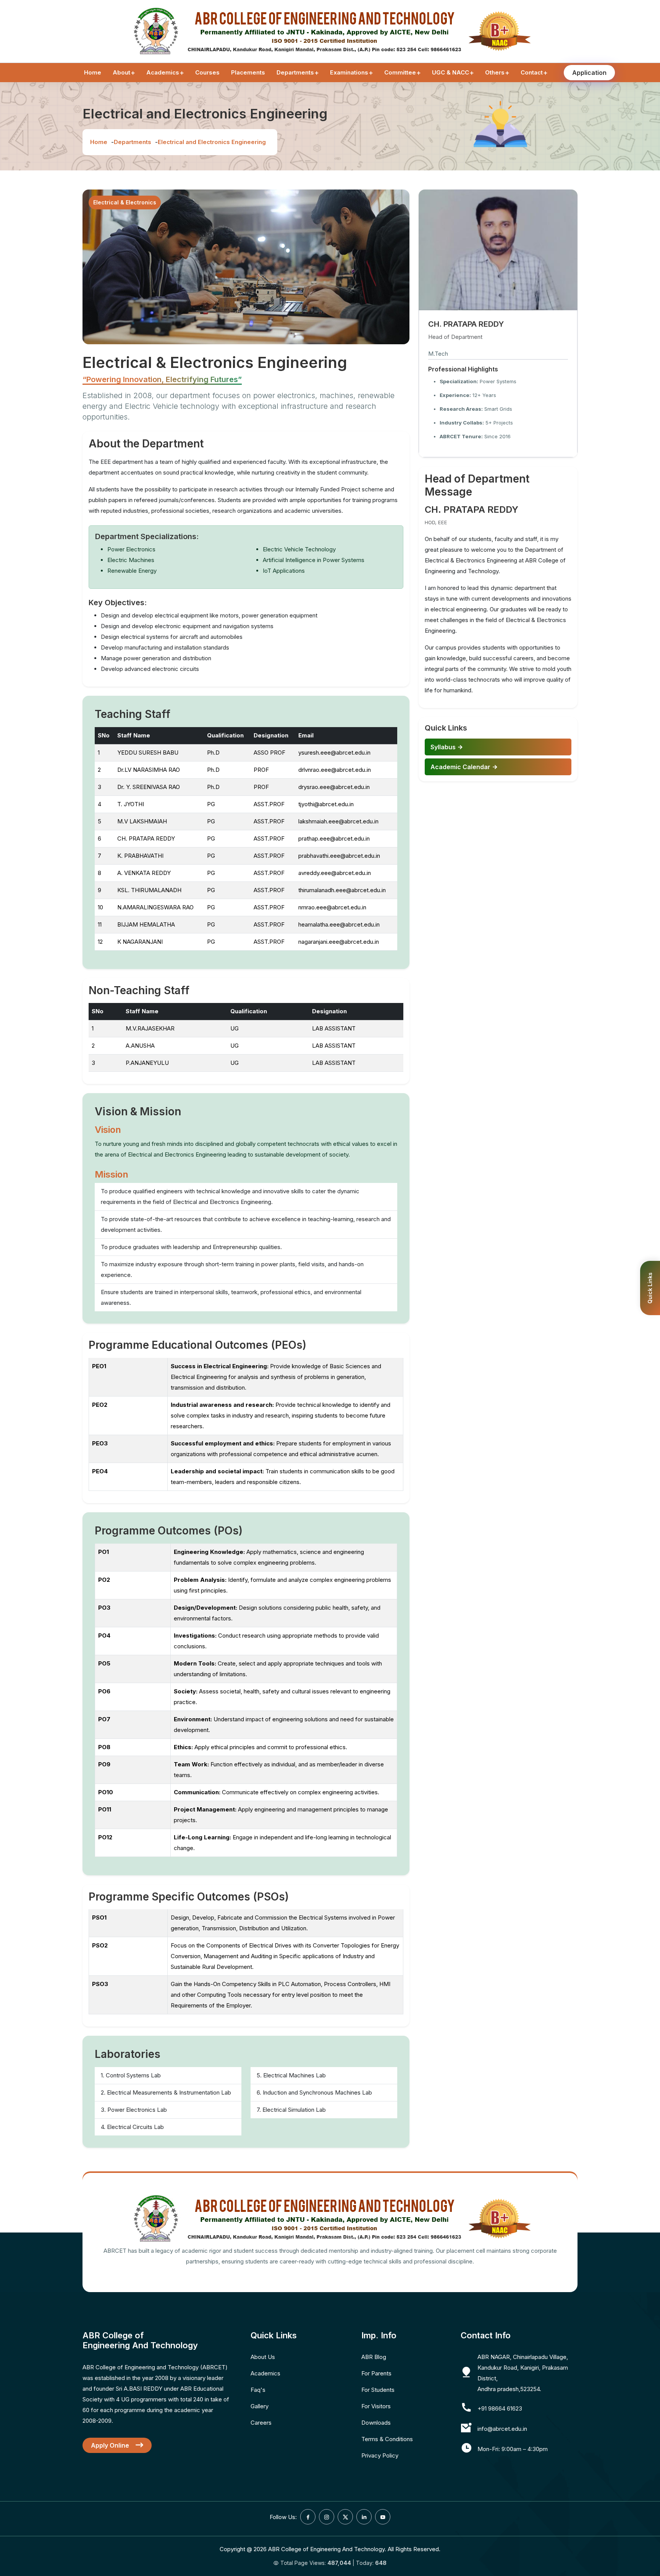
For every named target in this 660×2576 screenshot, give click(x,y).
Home (93, 72)
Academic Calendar (461, 767)
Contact (532, 72)
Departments (295, 72)
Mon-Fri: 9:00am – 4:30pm (513, 2449)
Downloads (376, 2423)
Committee (400, 72)
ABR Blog (374, 2357)
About (121, 72)
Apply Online (111, 2445)
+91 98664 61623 (500, 2408)
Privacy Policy (380, 2455)
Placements (248, 72)
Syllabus (444, 747)
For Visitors (376, 2406)
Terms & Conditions (387, 2439)
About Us (263, 2357)
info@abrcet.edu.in (502, 2429)
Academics (163, 72)
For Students (378, 2390)
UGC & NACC (451, 72)
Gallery (260, 2406)
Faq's (258, 2390)
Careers (261, 2423)
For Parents (376, 2373)
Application (589, 73)
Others (495, 72)
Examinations (349, 72)
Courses (207, 72)
